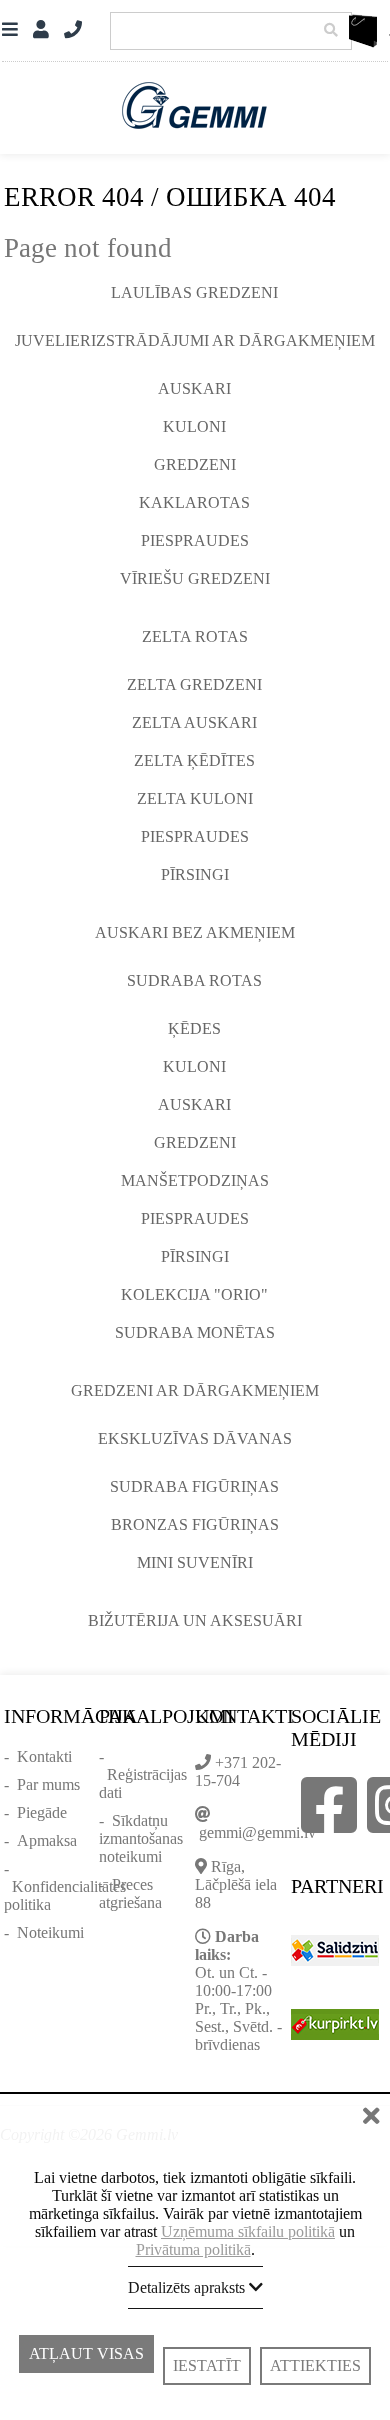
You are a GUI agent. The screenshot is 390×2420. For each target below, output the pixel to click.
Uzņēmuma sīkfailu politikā (248, 2231)
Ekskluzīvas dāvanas (195, 1438)
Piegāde (42, 1812)
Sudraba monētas (195, 1332)
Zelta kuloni (195, 798)
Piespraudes (195, 540)
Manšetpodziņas (195, 1180)
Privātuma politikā (193, 2249)
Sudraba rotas (194, 980)
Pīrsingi (195, 874)
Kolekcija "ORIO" (194, 1294)
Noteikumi (50, 1932)
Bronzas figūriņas (195, 1524)
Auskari (194, 388)
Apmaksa (47, 1840)
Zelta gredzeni (194, 684)
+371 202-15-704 (238, 1771)
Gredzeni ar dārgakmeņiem (195, 1390)
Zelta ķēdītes (194, 760)
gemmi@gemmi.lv (257, 1832)
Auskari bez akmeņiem (195, 932)
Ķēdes (194, 1028)
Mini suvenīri (195, 1562)
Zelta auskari (194, 722)
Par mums (48, 1784)
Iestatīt (207, 2365)
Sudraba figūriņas (194, 1486)
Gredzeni (195, 464)
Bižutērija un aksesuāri (195, 1620)
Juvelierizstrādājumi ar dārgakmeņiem (195, 340)
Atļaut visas (86, 2361)
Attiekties (315, 2365)
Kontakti (44, 1756)
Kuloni (194, 426)
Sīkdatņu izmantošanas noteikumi (141, 1838)
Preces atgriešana (130, 1893)
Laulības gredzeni (194, 292)
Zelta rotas (195, 636)
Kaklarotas (194, 502)
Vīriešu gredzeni (195, 578)
